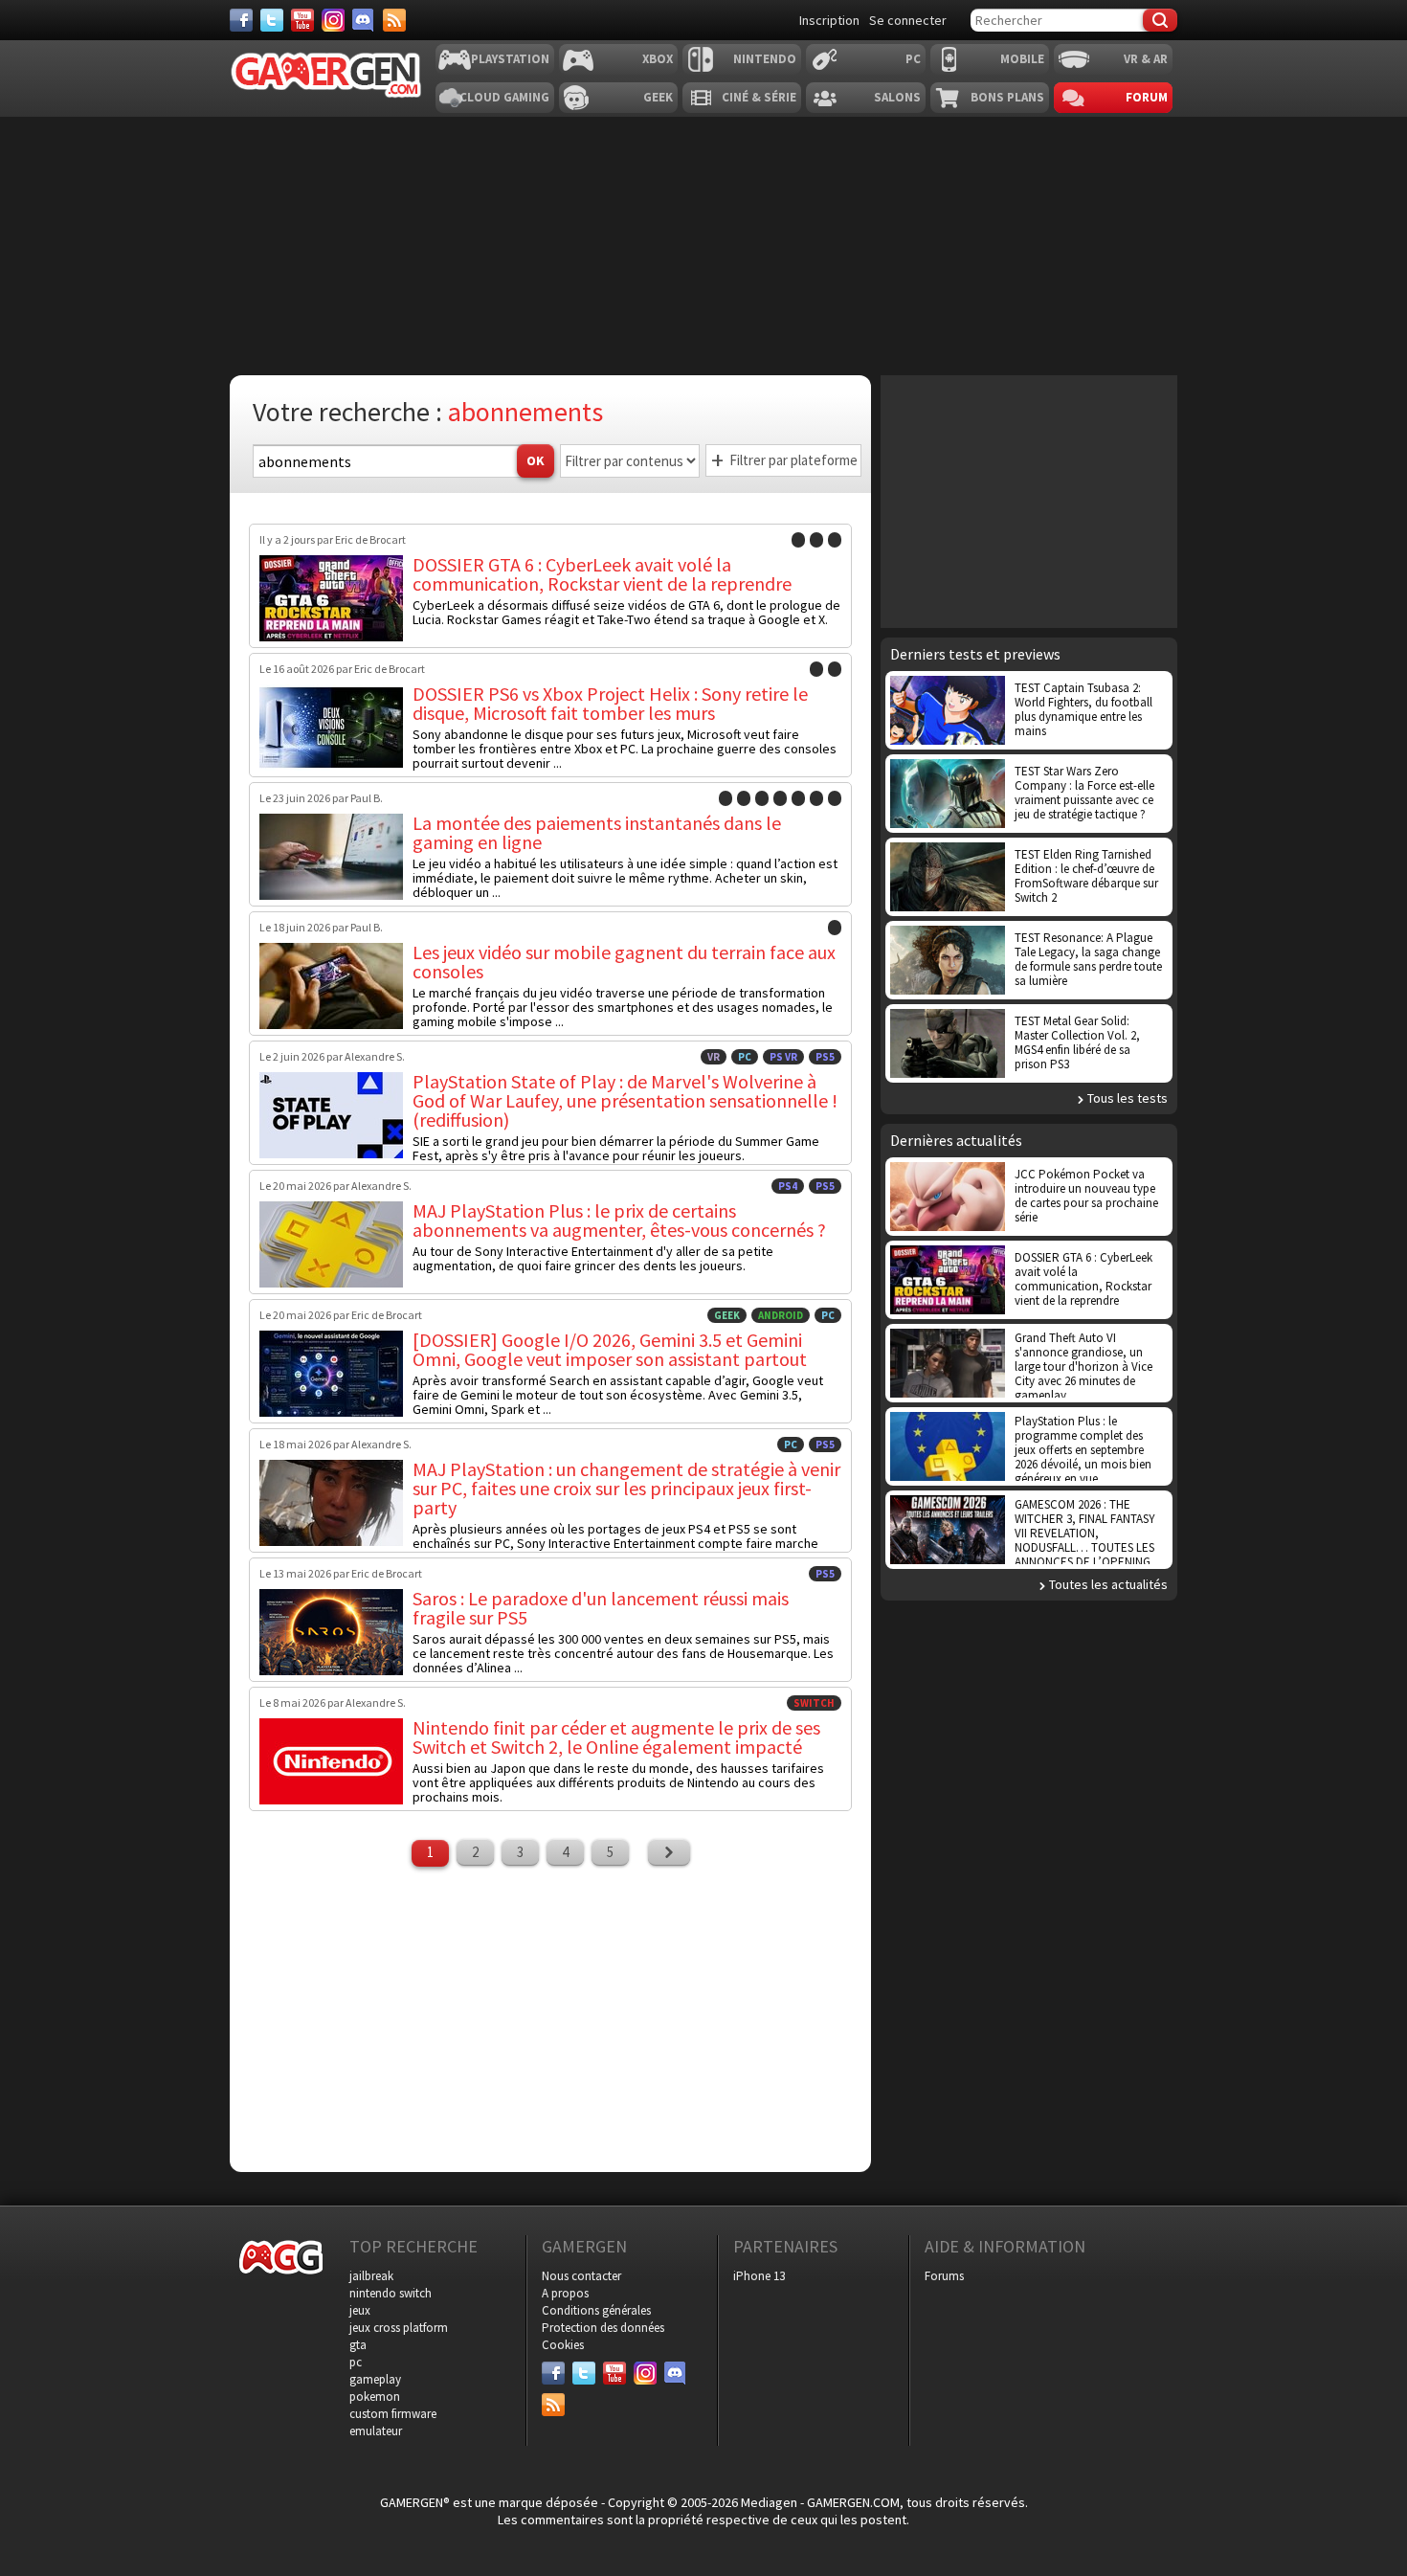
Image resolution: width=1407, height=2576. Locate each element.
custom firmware (393, 2414)
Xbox (658, 59)
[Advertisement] (1029, 500)
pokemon (375, 2397)
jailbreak (371, 2276)
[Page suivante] (669, 1852)
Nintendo (765, 59)
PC (913, 59)
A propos (565, 2293)
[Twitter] (272, 20)
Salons (897, 97)
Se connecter (908, 20)
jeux (360, 2310)
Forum (1147, 97)
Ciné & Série (759, 97)
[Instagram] (333, 20)
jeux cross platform (399, 2328)
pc (356, 2362)
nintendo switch (391, 2293)
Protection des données (603, 2328)
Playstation (510, 59)
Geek (658, 97)
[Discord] (364, 20)
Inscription (829, 20)
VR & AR (1146, 59)
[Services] (394, 20)
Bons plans (1007, 97)
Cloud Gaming (504, 97)
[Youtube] (302, 20)
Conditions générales (596, 2310)
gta (358, 2345)
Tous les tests (1128, 1098)
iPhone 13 (759, 2276)
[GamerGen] (325, 75)
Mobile (1022, 59)
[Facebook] (241, 20)
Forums (944, 2276)
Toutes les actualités (1108, 1584)
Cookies (563, 2345)
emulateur (376, 2431)
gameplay (375, 2379)
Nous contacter (581, 2276)
